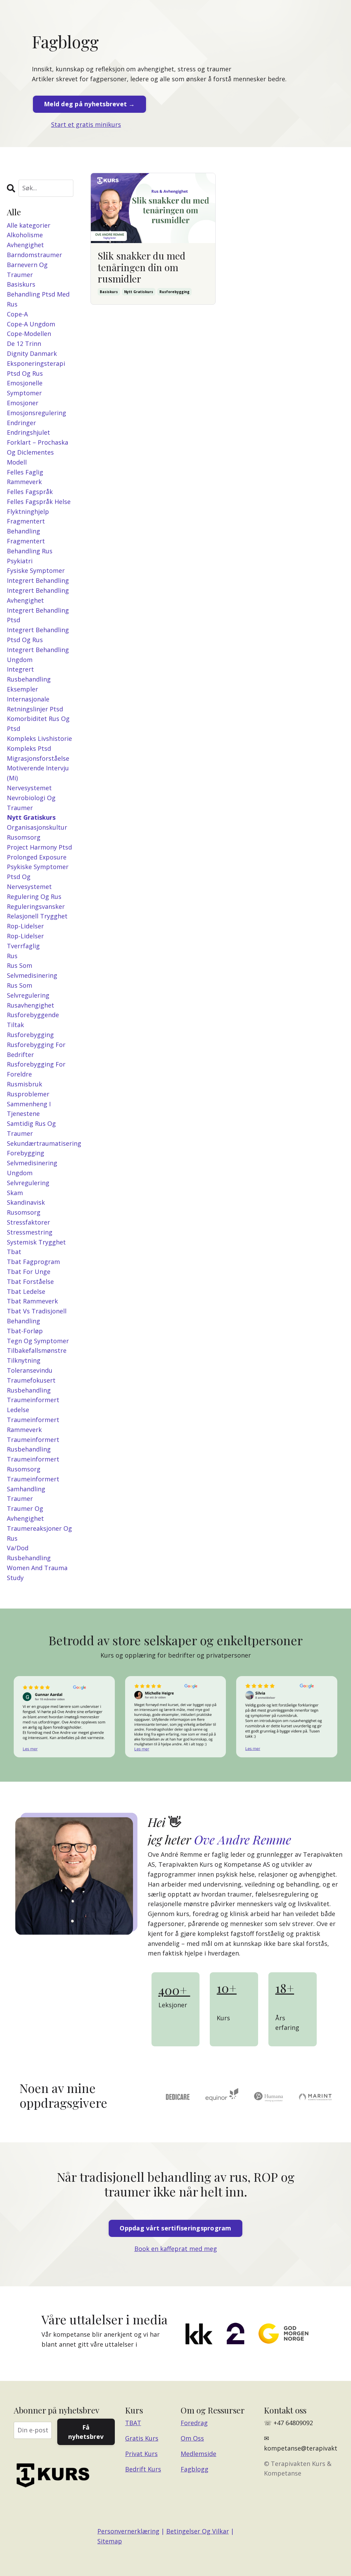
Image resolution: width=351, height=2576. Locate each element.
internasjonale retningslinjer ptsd (35, 704)
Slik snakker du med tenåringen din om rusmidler (142, 267)
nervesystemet (29, 788)
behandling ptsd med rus (38, 299)
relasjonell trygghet (37, 916)
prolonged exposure (37, 857)
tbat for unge (29, 1272)
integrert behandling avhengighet (38, 595)
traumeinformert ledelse (33, 1405)
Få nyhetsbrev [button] (86, 2432)
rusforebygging (174, 292)
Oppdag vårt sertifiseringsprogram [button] (175, 2228)
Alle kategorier (29, 225)
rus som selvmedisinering (32, 970)
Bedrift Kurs (143, 2469)
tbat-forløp (25, 1331)
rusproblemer (28, 1094)
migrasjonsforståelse (38, 758)
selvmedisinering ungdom (32, 1168)
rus (12, 956)
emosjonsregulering (37, 413)
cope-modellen (29, 334)
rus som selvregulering (28, 990)
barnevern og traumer (27, 270)
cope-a (17, 314)
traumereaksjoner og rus (39, 1533)
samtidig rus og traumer (31, 1128)
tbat (14, 1252)
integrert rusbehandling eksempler (29, 679)
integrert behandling (38, 580)
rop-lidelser (25, 926)
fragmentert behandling (26, 526)
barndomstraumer (34, 255)
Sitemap (110, 2541)
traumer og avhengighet (25, 1513)
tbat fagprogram (33, 1262)
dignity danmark (32, 353)
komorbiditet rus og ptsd (38, 724)
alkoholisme (25, 235)
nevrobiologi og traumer (31, 803)
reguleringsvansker (36, 906)
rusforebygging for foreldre (36, 1069)
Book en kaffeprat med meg (176, 2249)
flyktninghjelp (28, 511)
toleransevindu (30, 1370)
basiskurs (109, 292)
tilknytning (24, 1360)
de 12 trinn (24, 344)
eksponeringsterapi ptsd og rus (36, 368)
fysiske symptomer (36, 570)
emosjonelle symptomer (25, 388)
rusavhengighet (31, 1005)
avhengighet (25, 245)
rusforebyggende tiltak (33, 1020)
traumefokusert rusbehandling (31, 1385)
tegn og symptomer (38, 1341)
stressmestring (30, 1232)
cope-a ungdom (31, 324)
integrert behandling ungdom (38, 655)
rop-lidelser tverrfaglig (25, 941)
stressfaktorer (28, 1222)
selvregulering (28, 1183)
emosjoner (23, 403)
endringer (21, 423)
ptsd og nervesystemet (29, 882)
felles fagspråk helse (39, 502)
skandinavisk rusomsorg (26, 1207)
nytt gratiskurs (139, 292)
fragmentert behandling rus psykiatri (30, 551)
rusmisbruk (25, 1084)
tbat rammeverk (32, 1301)
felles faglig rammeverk (25, 477)
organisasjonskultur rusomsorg (37, 832)
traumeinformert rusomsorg (33, 1464)
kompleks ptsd (29, 748)
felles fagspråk (30, 492)
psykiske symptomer (38, 867)
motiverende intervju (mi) (38, 773)
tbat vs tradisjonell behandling (37, 1316)
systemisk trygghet (36, 1242)
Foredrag (194, 2423)
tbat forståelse (30, 1281)
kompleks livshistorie (39, 738)
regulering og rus (34, 896)
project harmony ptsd (39, 847)
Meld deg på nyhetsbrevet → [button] (89, 104)
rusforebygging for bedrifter (36, 1050)
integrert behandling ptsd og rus (38, 635)
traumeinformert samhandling (33, 1484)
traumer (20, 1498)
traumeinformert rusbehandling (33, 1445)
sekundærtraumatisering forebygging (40, 1148)
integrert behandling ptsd (38, 615)
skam (15, 1193)
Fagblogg (195, 2469)
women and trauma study (37, 1573)
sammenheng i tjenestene (29, 1109)
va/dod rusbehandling (29, 1553)
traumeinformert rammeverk (33, 1425)
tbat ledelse (26, 1291)
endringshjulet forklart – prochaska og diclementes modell (38, 447)
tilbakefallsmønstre (37, 1350)
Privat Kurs (141, 2454)
